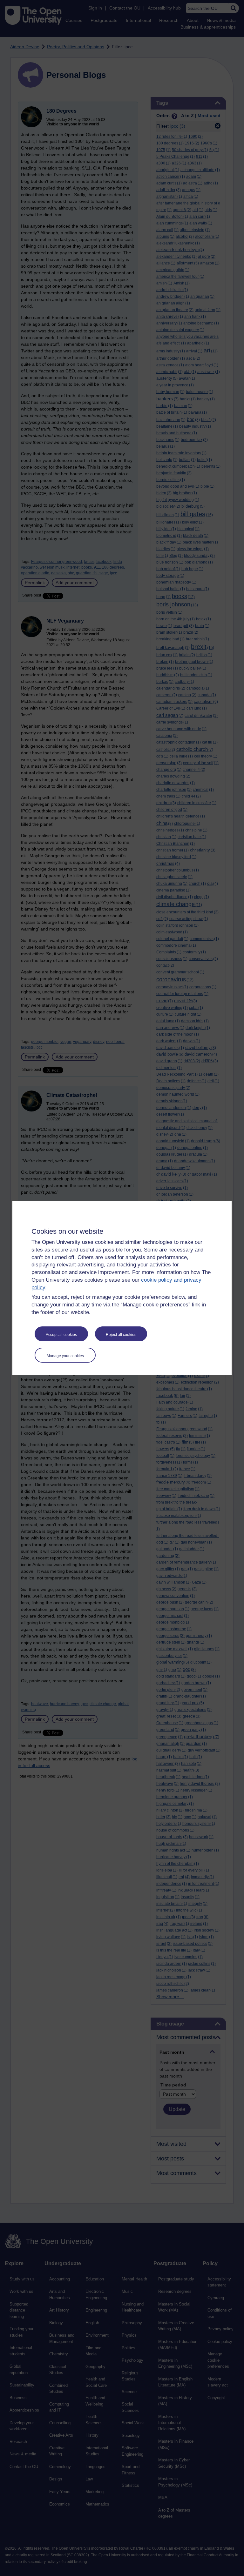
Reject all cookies (121, 1335)
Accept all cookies (61, 1335)
